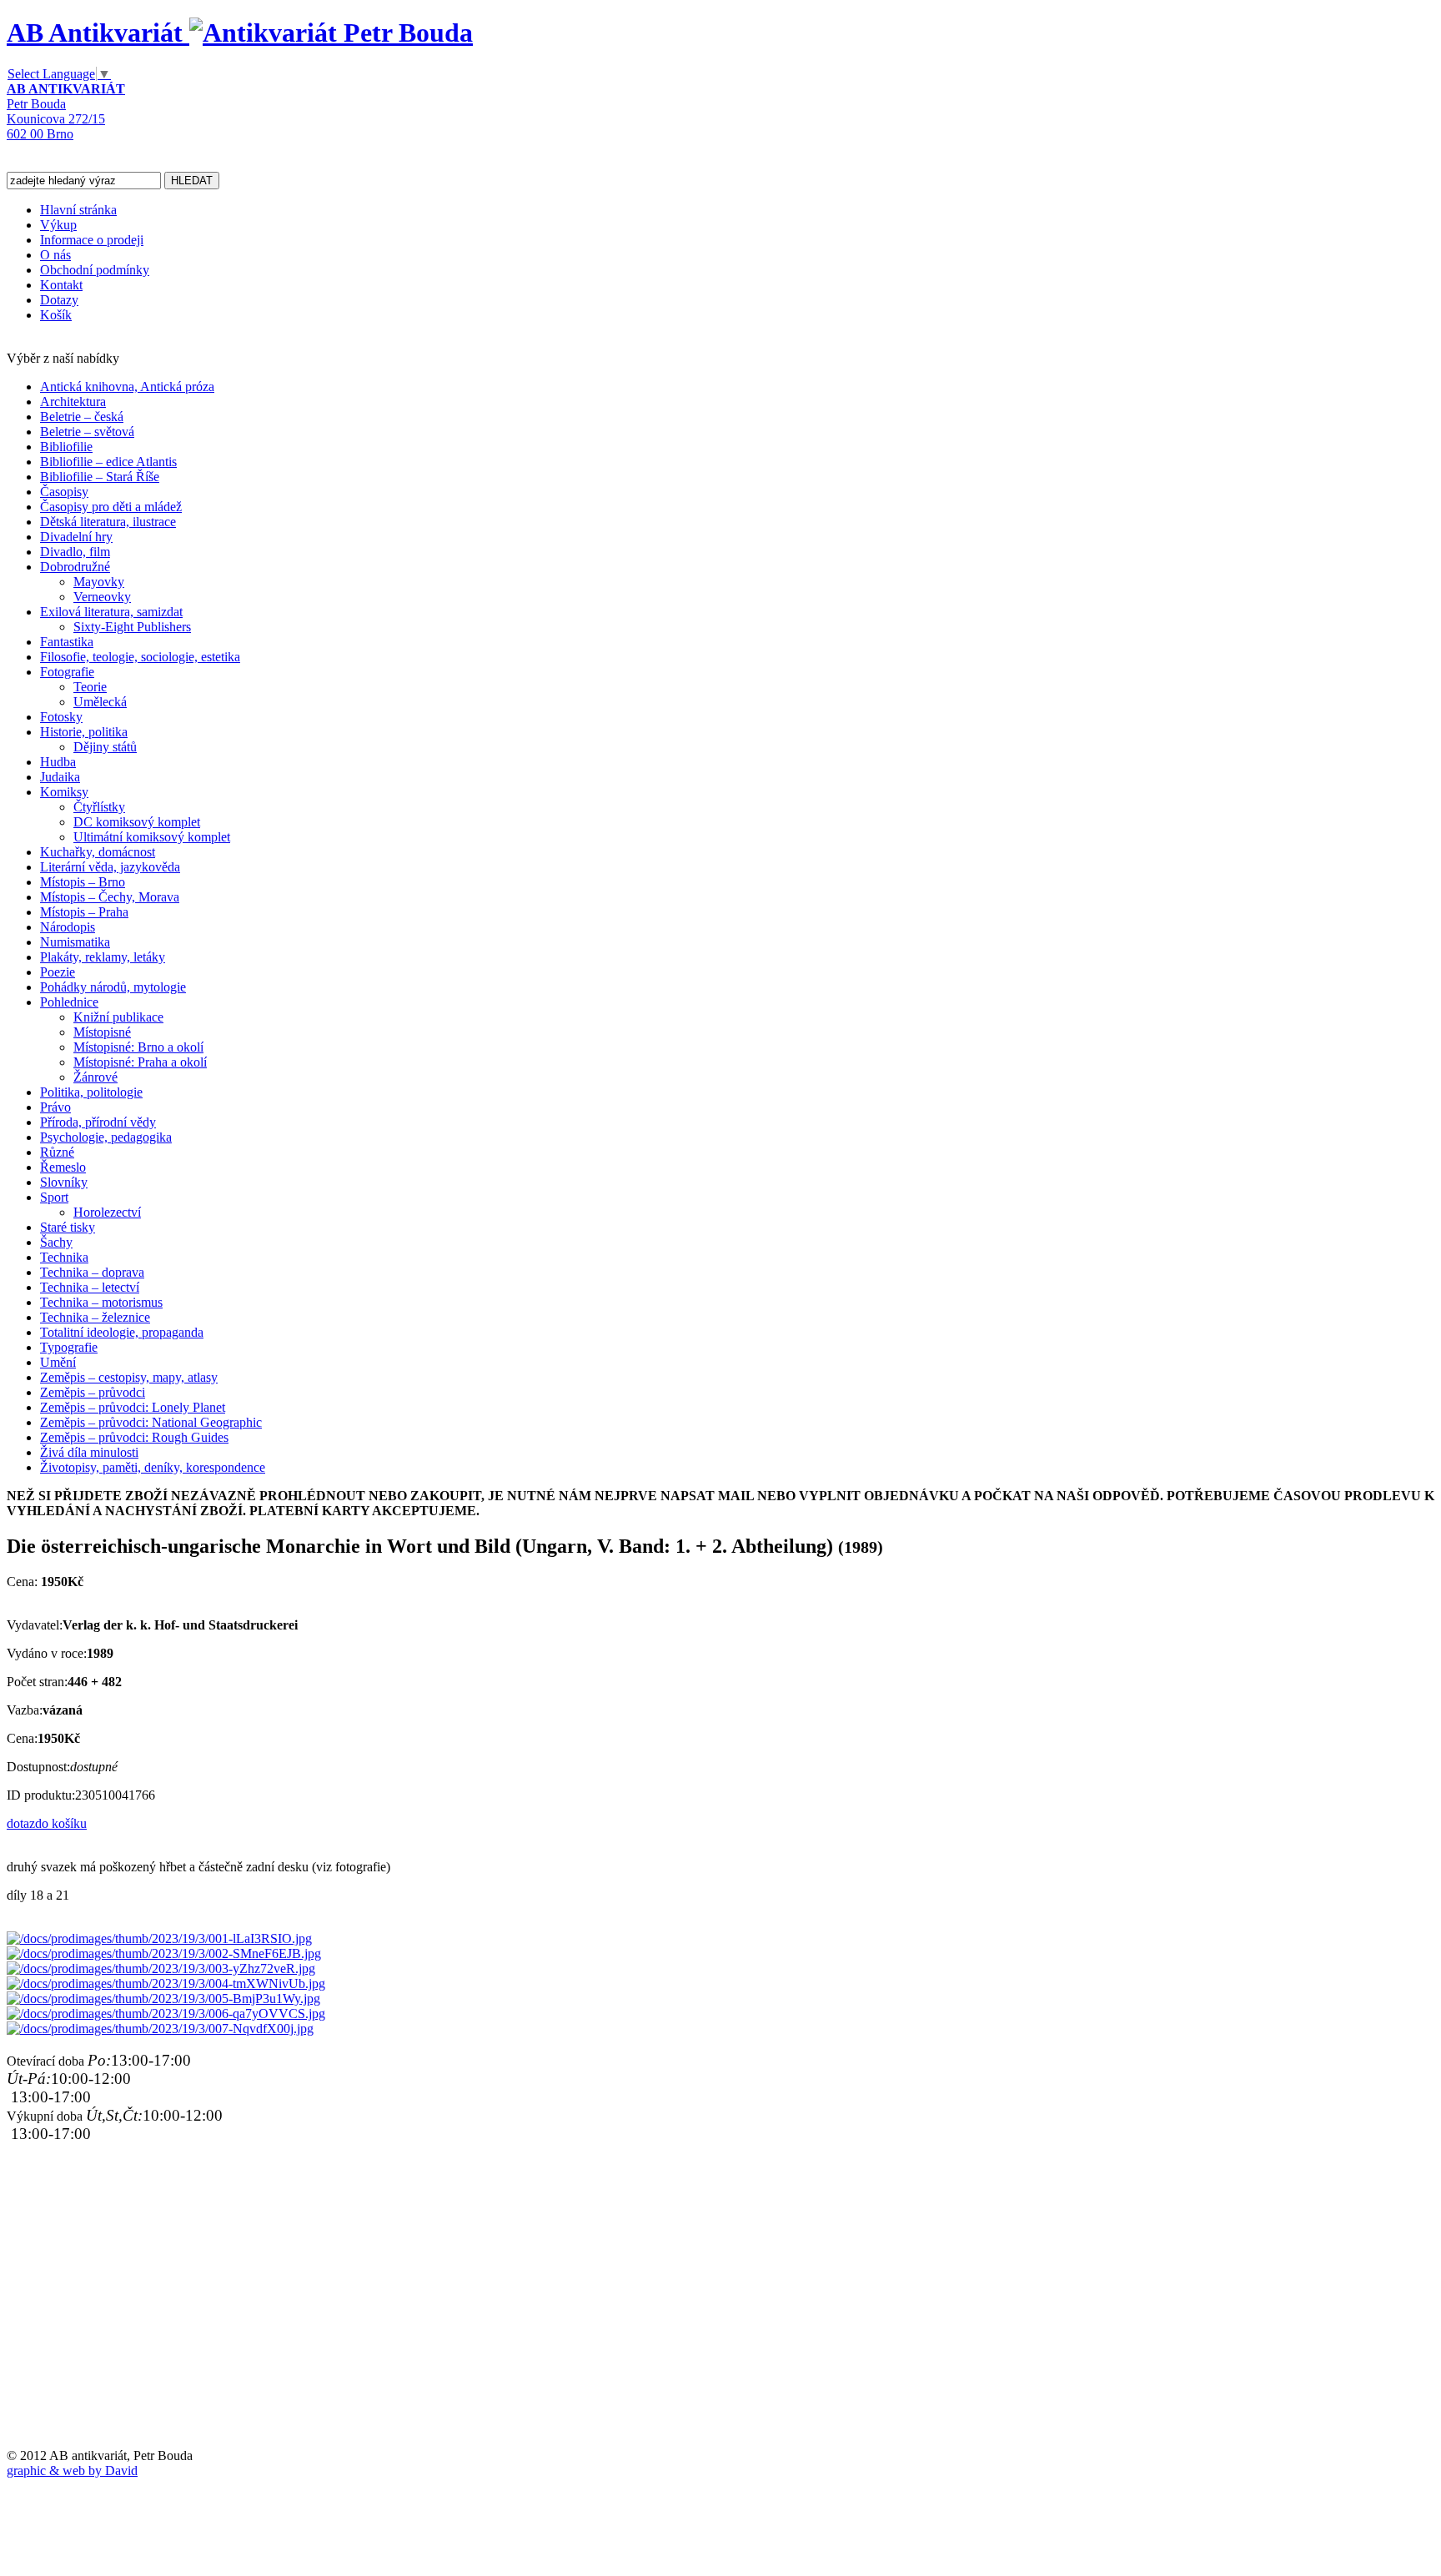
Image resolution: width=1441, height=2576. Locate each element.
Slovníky (64, 1182)
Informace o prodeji (92, 240)
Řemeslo (63, 1167)
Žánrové (95, 1077)
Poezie (58, 972)
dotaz (21, 1823)
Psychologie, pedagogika (106, 1137)
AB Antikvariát (98, 33)
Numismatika (75, 942)
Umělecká (100, 702)
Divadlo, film (75, 552)
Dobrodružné (75, 567)
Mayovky (99, 582)
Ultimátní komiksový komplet (152, 837)
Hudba (58, 762)
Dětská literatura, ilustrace (108, 522)
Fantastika (67, 642)
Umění (58, 1362)
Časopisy (64, 492)
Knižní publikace (118, 1017)
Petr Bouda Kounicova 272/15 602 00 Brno (66, 111)
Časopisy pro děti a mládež (111, 507)
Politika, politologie (91, 1092)
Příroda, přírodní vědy (98, 1122)
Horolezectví (107, 1212)
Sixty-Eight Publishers (132, 627)
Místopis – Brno (83, 882)
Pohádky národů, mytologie (113, 987)
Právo (55, 1107)
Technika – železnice (95, 1317)
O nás (55, 255)
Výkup (58, 225)
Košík (56, 315)
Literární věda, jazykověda (110, 867)
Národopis (68, 927)
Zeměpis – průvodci (93, 1392)
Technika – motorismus (101, 1302)
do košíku (61, 1823)
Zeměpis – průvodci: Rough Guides (134, 1437)
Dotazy (59, 300)
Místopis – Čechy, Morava (110, 897)
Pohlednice (69, 1002)
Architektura (73, 402)
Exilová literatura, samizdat (111, 612)
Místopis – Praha (84, 912)
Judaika (60, 777)
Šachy (56, 1242)
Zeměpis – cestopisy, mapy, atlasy (129, 1377)
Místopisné (102, 1032)
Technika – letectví (90, 1287)
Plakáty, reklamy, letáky (103, 957)
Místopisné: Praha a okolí (140, 1062)
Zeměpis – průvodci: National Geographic (151, 1422)
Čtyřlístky (99, 807)
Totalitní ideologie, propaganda (122, 1332)
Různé (57, 1152)
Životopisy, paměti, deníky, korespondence (153, 1467)
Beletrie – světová (87, 432)
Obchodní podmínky (95, 270)
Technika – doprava (92, 1272)
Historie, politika (84, 732)
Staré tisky (68, 1227)
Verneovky (102, 597)
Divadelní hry (76, 537)
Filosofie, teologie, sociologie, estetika (140, 657)
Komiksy (64, 792)
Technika (64, 1257)
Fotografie (67, 672)
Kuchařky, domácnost (98, 852)
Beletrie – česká (82, 417)
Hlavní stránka (78, 210)
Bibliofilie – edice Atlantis (108, 462)
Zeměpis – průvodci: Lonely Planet (133, 1407)
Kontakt (61, 285)
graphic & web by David (72, 2471)
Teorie (90, 687)
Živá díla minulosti (89, 1452)
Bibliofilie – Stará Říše (100, 477)
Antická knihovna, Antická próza (127, 387)
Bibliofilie (66, 447)
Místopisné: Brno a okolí (138, 1047)
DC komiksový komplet (137, 822)
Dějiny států (105, 747)
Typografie (69, 1347)
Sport (54, 1197)
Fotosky (61, 717)
